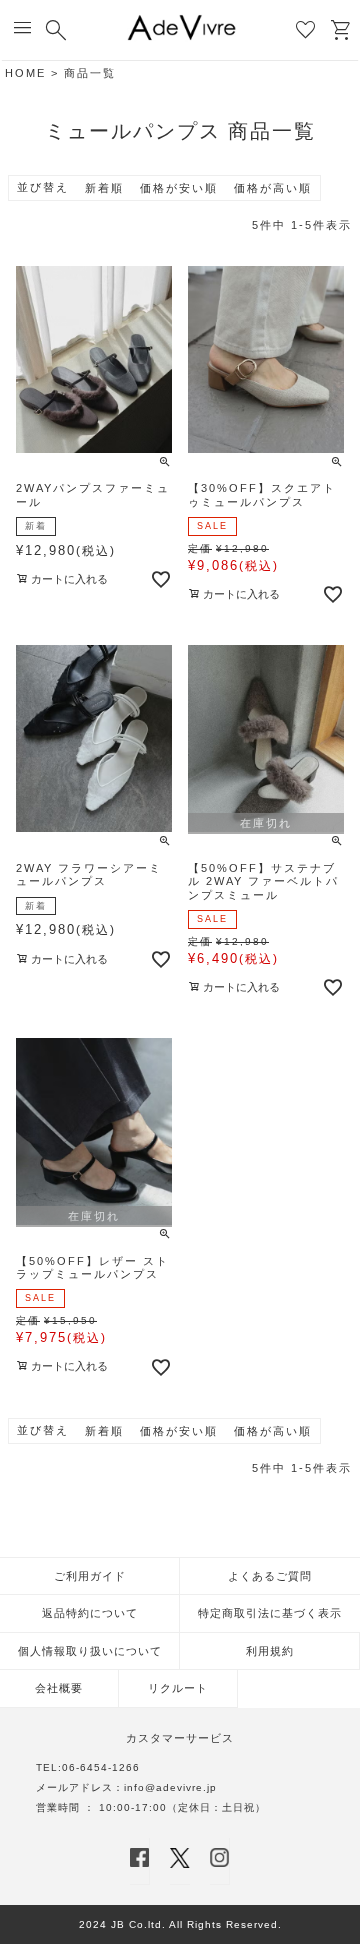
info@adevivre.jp (170, 1787)
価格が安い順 (179, 188)
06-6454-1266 (101, 1767)
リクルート (178, 1688)
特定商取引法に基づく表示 (270, 1613)
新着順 (104, 188)
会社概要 (59, 1688)
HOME (25, 73)
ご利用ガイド (90, 1576)
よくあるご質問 (270, 1576)
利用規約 (270, 1651)
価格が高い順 (273, 188)
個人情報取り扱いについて (90, 1651)
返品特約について (90, 1613)
